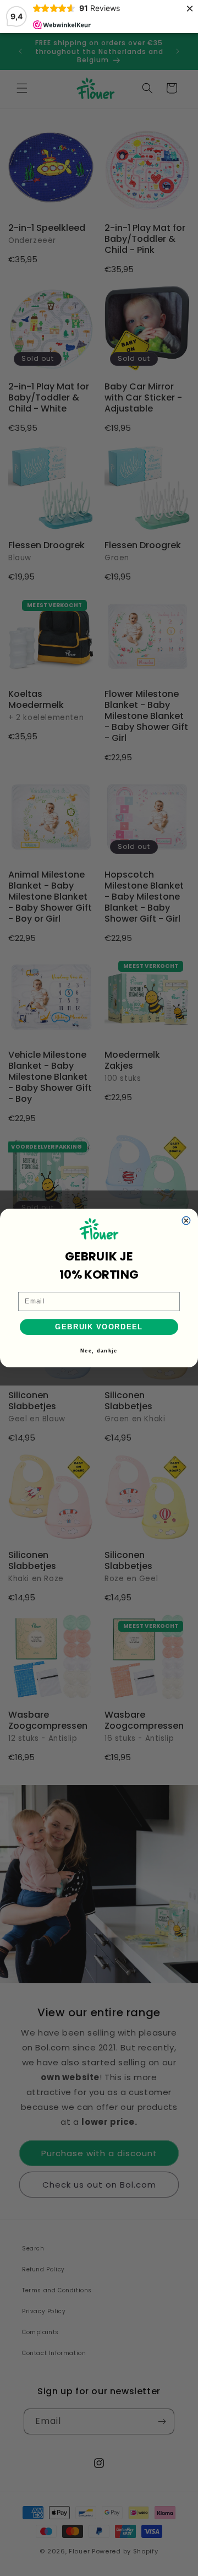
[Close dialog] (186, 1220)
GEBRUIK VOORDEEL (99, 1327)
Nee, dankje (99, 1351)
